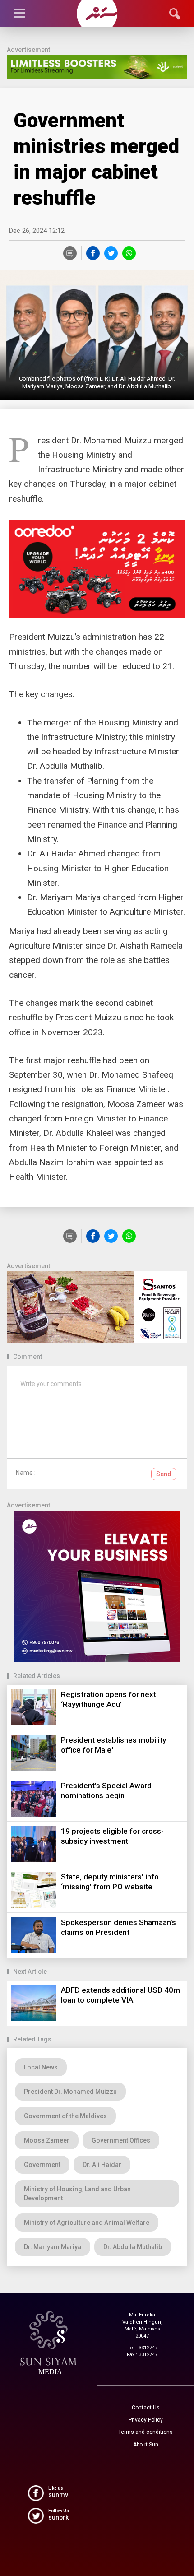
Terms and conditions (145, 2432)
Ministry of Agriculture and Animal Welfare (87, 2223)
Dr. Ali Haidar (102, 2165)
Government (42, 2165)
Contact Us (146, 2408)
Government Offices (121, 2140)
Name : (26, 1473)
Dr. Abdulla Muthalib (133, 2247)
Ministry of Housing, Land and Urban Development (77, 2194)
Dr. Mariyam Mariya (53, 2247)
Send (164, 1474)
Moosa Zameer (47, 2140)
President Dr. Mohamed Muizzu (70, 2092)
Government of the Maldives (65, 2116)
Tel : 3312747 (142, 2348)
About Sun (146, 2445)
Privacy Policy (146, 2420)
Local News (41, 2067)
